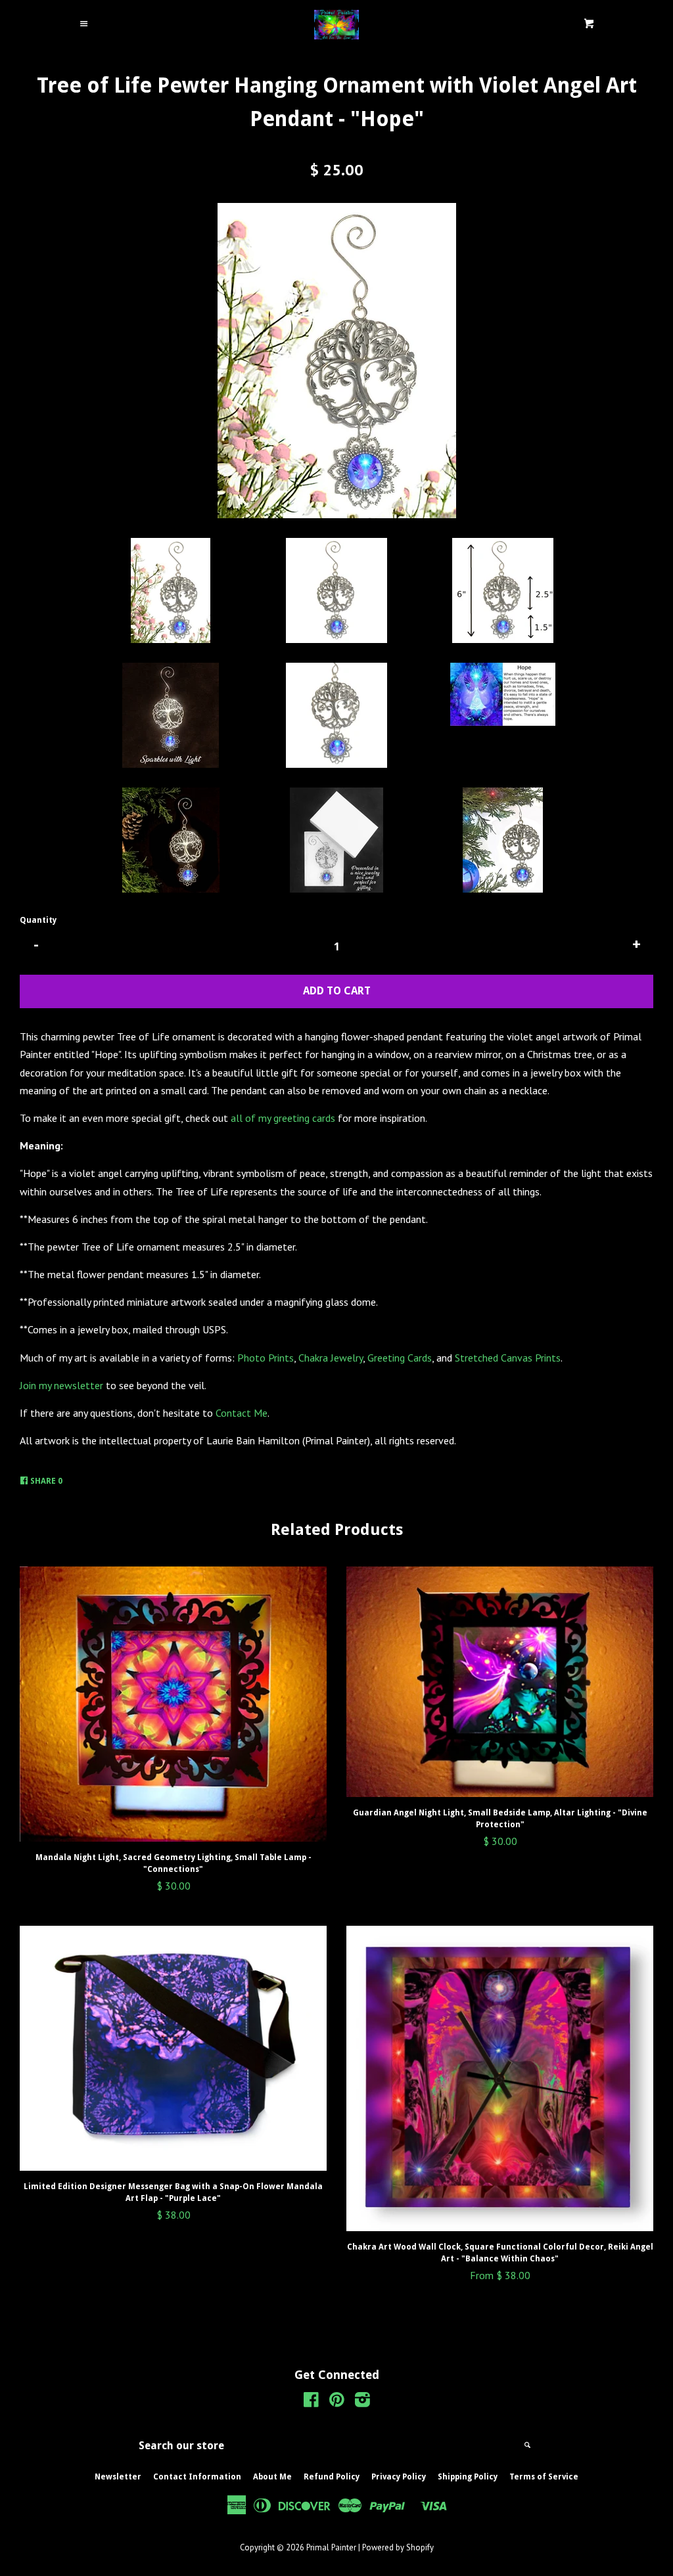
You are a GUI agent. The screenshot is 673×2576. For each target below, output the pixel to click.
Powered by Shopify (398, 2547)
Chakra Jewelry (331, 1358)
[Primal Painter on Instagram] (362, 2402)
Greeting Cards (400, 1358)
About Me (272, 2477)
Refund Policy (332, 2477)
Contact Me (242, 1413)
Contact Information (197, 2477)
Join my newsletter (61, 1385)
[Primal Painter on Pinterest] (337, 2402)
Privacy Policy (399, 2477)
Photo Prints (266, 1358)
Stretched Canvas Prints (508, 1358)
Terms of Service (544, 2477)
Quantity (38, 920)
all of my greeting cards (283, 1118)
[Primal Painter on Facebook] (311, 2402)
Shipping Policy (468, 2477)
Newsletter (118, 2477)
